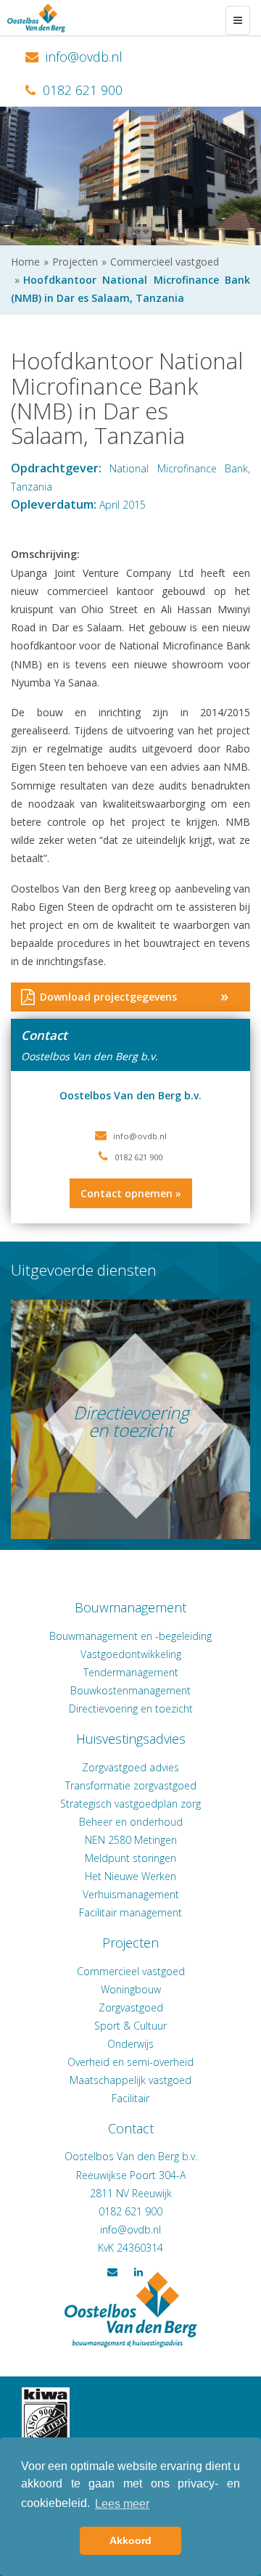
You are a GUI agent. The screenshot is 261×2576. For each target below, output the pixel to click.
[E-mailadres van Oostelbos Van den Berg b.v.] (140, 1136)
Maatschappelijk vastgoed (130, 2080)
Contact (131, 2128)
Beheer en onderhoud (131, 1822)
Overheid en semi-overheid (130, 2062)
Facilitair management (130, 1912)
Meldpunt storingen (130, 1858)
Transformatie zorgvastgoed (131, 1785)
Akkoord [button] (130, 2540)
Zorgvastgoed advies (130, 1767)
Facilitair (130, 2098)
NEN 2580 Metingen (131, 1840)
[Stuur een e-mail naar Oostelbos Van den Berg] (130, 2230)
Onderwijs (130, 2044)
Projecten (130, 1943)
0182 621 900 (81, 90)
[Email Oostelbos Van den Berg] (74, 57)
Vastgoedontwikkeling (131, 1654)
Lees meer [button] (122, 2504)
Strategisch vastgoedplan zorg (130, 1804)
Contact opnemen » (131, 1193)
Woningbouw (131, 1989)
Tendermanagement (131, 1672)
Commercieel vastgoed (131, 1971)
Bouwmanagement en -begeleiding (130, 1636)
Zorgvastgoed (131, 2007)
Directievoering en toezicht (131, 1709)
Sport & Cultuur (130, 2026)
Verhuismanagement (131, 1894)
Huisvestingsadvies (131, 1739)
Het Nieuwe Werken (130, 1876)
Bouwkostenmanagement (130, 1690)
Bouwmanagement (130, 1607)
